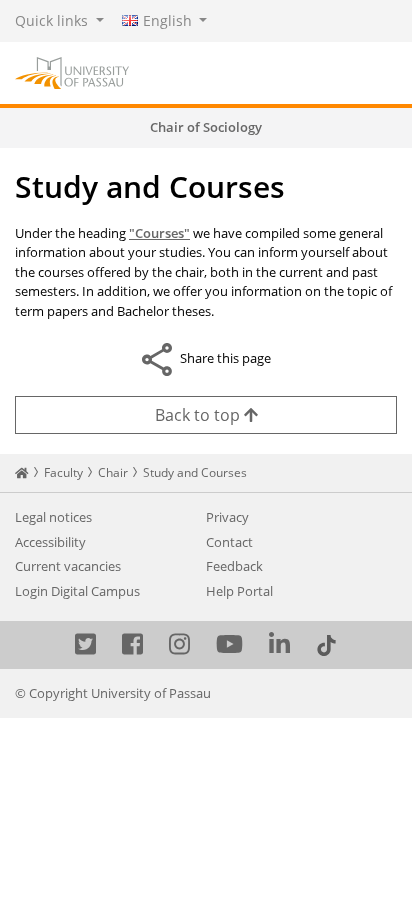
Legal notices (53, 517)
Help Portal (239, 591)
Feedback (234, 566)
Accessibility (50, 542)
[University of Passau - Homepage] (72, 71)
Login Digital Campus (77, 591)
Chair (113, 472)
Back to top (199, 415)
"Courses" (159, 233)
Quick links (53, 20)
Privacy (227, 517)
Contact (229, 542)
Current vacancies (68, 566)
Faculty (63, 472)
